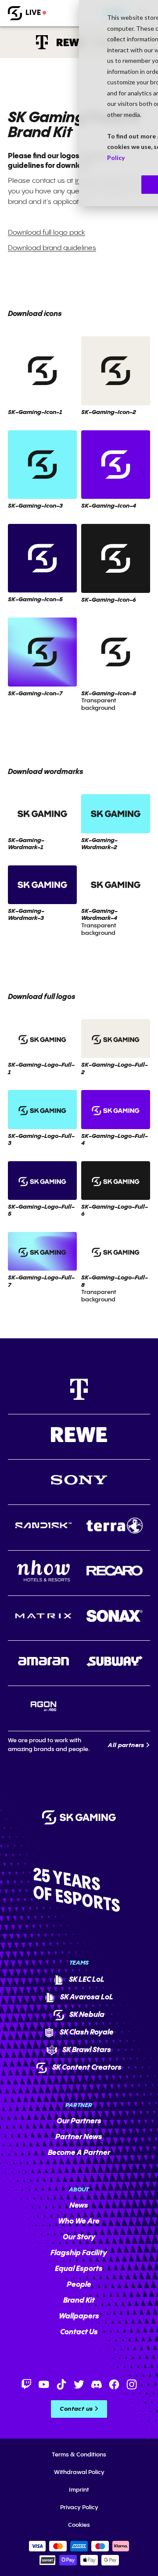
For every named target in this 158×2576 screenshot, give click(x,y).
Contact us (76, 2409)
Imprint (79, 2490)
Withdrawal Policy (79, 2472)
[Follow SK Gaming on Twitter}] (79, 2384)
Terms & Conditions (79, 2455)
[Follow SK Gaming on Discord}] (97, 2384)
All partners (126, 1745)
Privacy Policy (79, 2507)
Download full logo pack (47, 233)
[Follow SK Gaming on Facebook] (114, 2384)
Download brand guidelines (52, 248)
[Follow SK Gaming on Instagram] (132, 2384)
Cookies (79, 2525)
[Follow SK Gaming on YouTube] (44, 2384)
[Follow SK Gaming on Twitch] (26, 2384)
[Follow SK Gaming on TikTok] (61, 2384)
